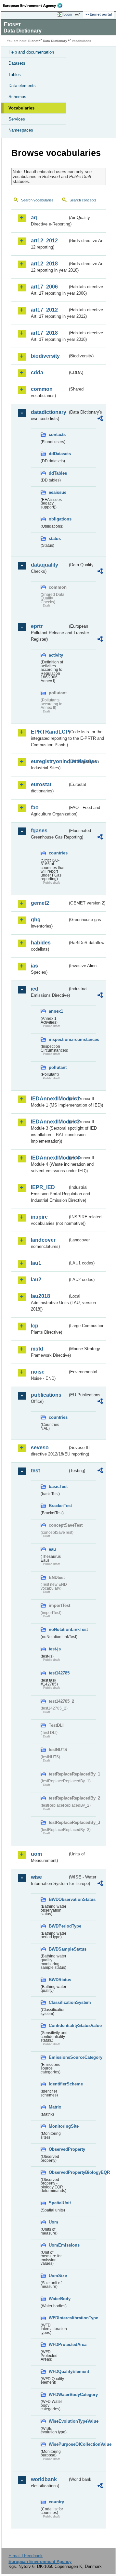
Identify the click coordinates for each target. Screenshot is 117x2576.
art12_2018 (44, 264)
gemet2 (40, 903)
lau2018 (40, 1296)
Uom (53, 2222)
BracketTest (58, 1506)
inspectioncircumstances (58, 1039)
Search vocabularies (37, 200)
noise (38, 1372)
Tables (15, 75)
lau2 (36, 1280)
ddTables (58, 473)
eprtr (37, 626)
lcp (35, 1326)
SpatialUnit (58, 2203)
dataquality (45, 565)
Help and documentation (31, 52)
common (42, 389)
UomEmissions (58, 2245)
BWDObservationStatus (58, 1899)
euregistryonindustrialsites (49, 761)
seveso (40, 1448)
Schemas (17, 97)
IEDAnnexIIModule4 (49, 1158)
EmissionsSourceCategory (58, 2057)
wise (36, 1877)
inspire (39, 1217)
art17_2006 (44, 287)
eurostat (41, 784)
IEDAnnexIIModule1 (49, 1099)
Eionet (33, 41)
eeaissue (58, 492)
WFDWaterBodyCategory (58, 2395)
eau (52, 1549)
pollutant (58, 1067)
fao (35, 807)
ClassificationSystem (58, 2002)
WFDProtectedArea (58, 2345)
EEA (35, 6)
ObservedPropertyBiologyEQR (58, 2172)
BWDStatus (58, 1980)
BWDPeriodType (58, 1926)
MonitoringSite (58, 2126)
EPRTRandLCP (49, 732)
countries (58, 853)
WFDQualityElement (58, 2371)
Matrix (55, 2107)
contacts (57, 435)
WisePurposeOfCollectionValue (58, 2444)
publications (46, 1395)
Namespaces (21, 130)
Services (17, 119)
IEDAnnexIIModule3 (49, 1122)
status (55, 538)
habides (41, 943)
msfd (37, 1349)
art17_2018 (44, 333)
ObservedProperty (58, 2149)
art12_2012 (44, 241)
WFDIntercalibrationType (58, 2318)
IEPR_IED (43, 1187)
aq (34, 218)
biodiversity (45, 356)
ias (34, 966)
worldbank (44, 2479)
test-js (55, 1649)
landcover (43, 1240)
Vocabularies (21, 108)
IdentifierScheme (58, 2084)
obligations (58, 519)
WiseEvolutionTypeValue (58, 2421)
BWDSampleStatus (58, 1949)
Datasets (17, 63)
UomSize (58, 2276)
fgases (39, 831)
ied (35, 989)
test (35, 1471)
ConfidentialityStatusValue (58, 2025)
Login (68, 14)
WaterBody (58, 2299)
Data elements (22, 86)
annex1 (56, 1011)
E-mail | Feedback (26, 2556)
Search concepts (83, 200)
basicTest (58, 1487)
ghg (36, 920)
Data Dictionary (55, 41)
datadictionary (49, 412)
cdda (37, 372)
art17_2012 (44, 310)
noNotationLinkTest (58, 1629)
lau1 (36, 1263)
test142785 (58, 1673)
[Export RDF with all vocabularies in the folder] (100, 419)
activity (56, 655)
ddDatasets (58, 454)
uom (36, 1854)
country (56, 2502)
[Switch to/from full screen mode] (79, 15)
